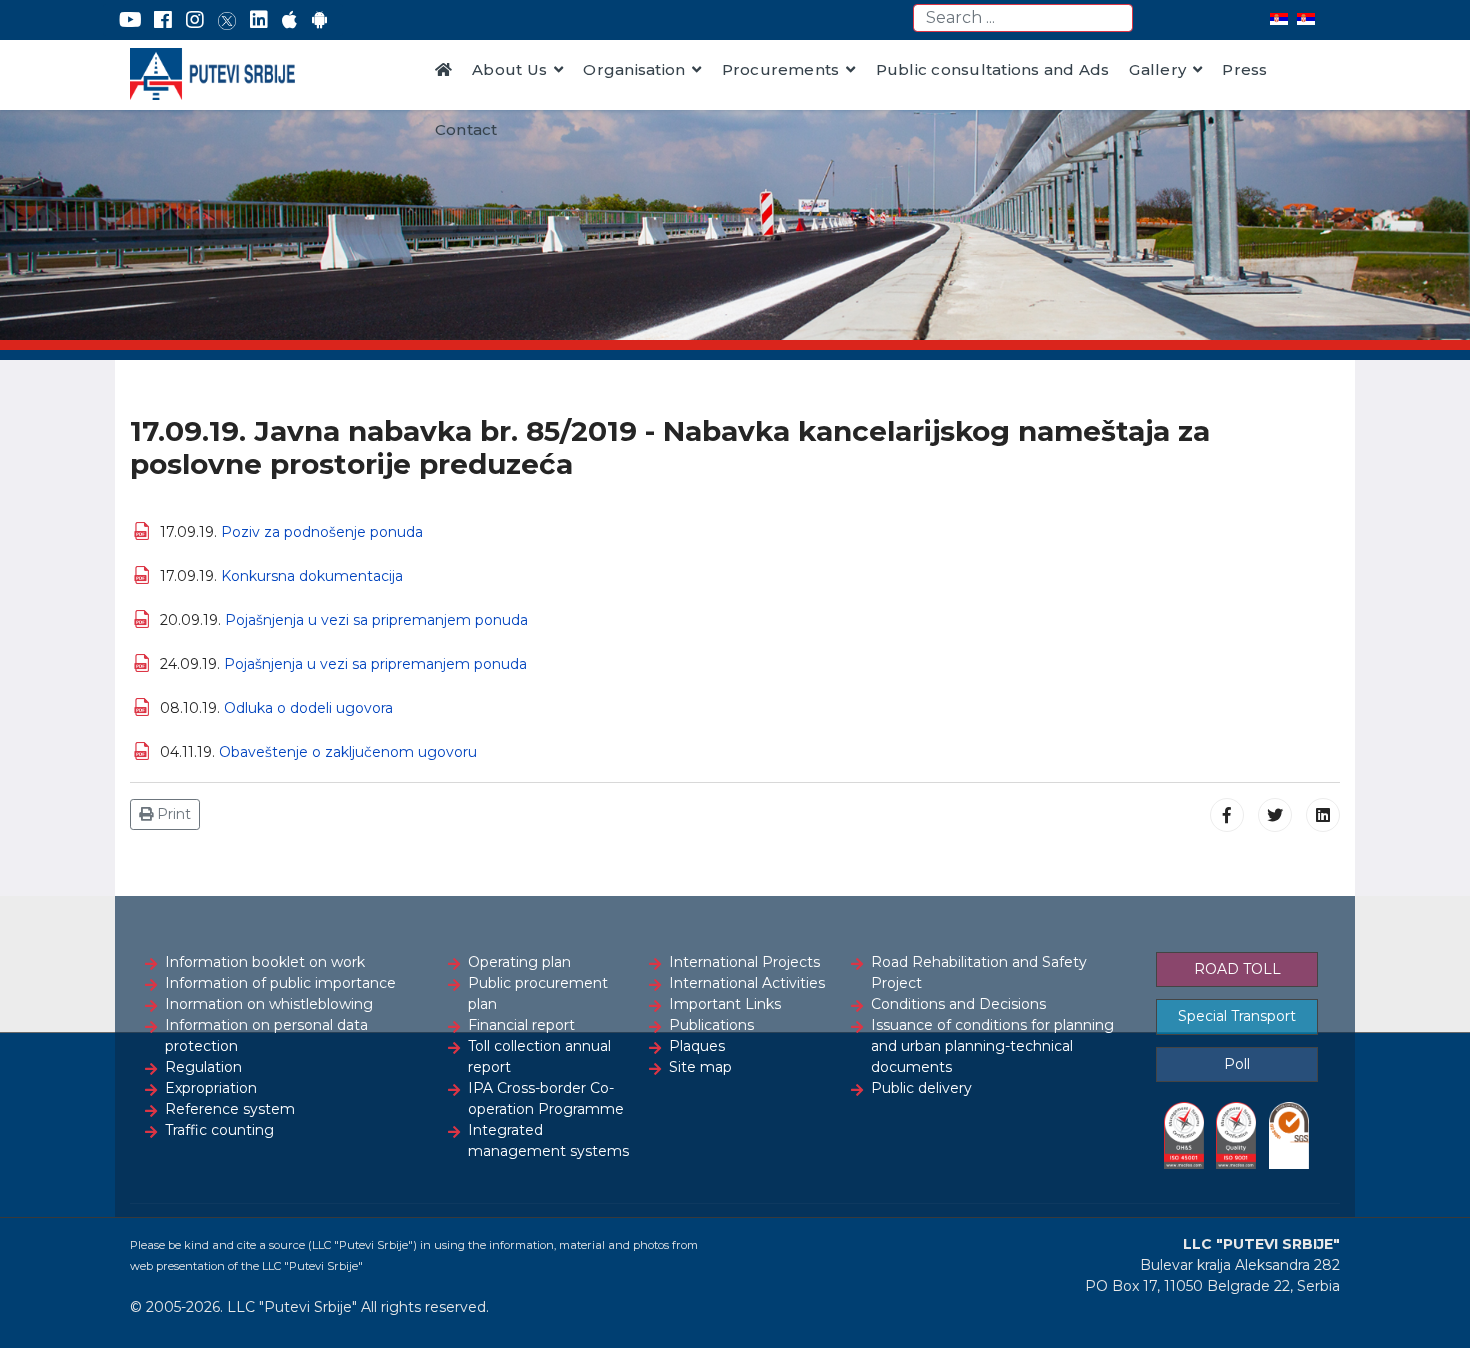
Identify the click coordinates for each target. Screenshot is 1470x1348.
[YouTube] (130, 20)
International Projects (744, 962)
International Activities (747, 983)
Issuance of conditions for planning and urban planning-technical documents (992, 1046)
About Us (509, 69)
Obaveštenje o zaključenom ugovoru (348, 752)
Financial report (521, 1025)
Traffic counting (219, 1130)
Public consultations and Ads (993, 69)
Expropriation (211, 1088)
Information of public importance (280, 983)
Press (1244, 69)
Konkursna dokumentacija (312, 576)
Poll (1237, 1064)
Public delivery (921, 1088)
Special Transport (1237, 1016)
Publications (711, 1025)
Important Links (725, 1004)
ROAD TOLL (1237, 969)
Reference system (230, 1109)
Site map (700, 1067)
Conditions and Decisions (958, 1004)
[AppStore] (289, 20)
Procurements (781, 69)
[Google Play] (320, 20)
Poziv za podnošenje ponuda (322, 532)
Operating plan (519, 962)
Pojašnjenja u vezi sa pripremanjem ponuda (376, 620)
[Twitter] (227, 20)
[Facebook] (163, 20)
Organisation (634, 69)
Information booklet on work (265, 962)
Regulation (203, 1067)
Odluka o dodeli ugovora (308, 708)
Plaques (697, 1046)
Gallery (1157, 69)
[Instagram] (195, 20)
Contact (466, 129)
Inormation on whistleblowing (269, 1004)
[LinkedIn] (259, 20)
